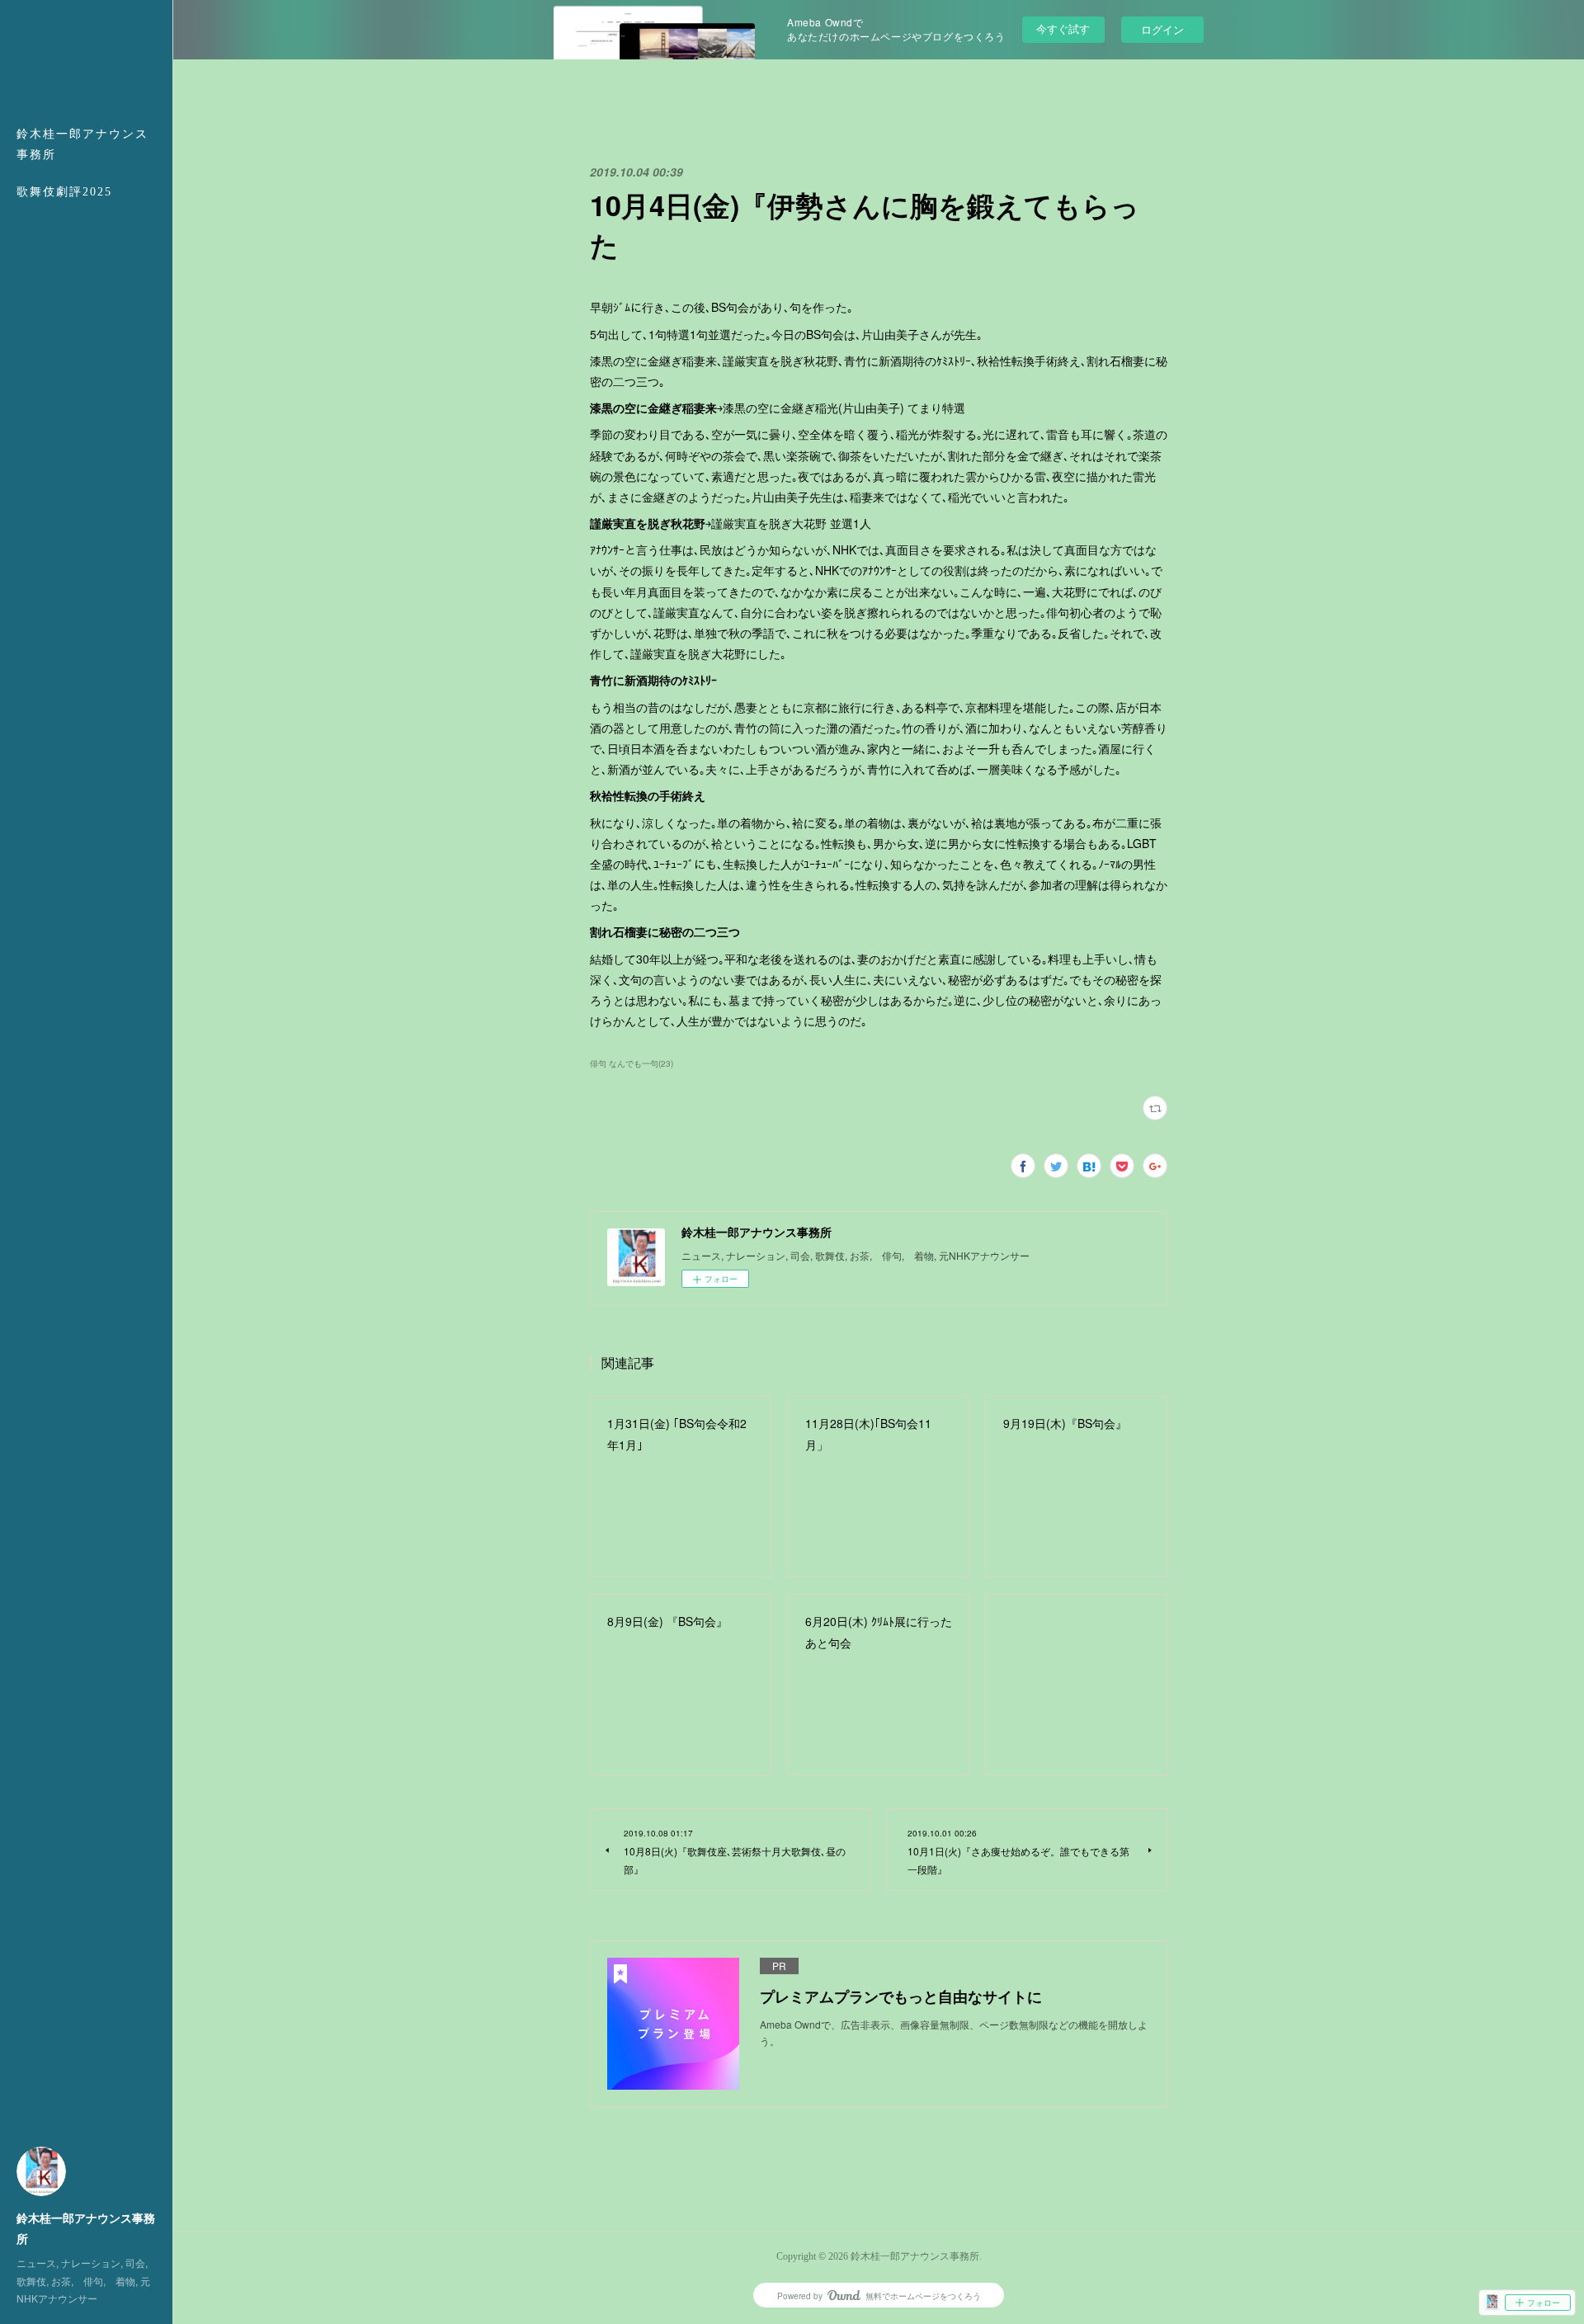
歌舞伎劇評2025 (64, 192)
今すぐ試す (1063, 28)
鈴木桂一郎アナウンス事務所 (82, 144)
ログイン (1162, 29)
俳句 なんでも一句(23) (632, 1063)
